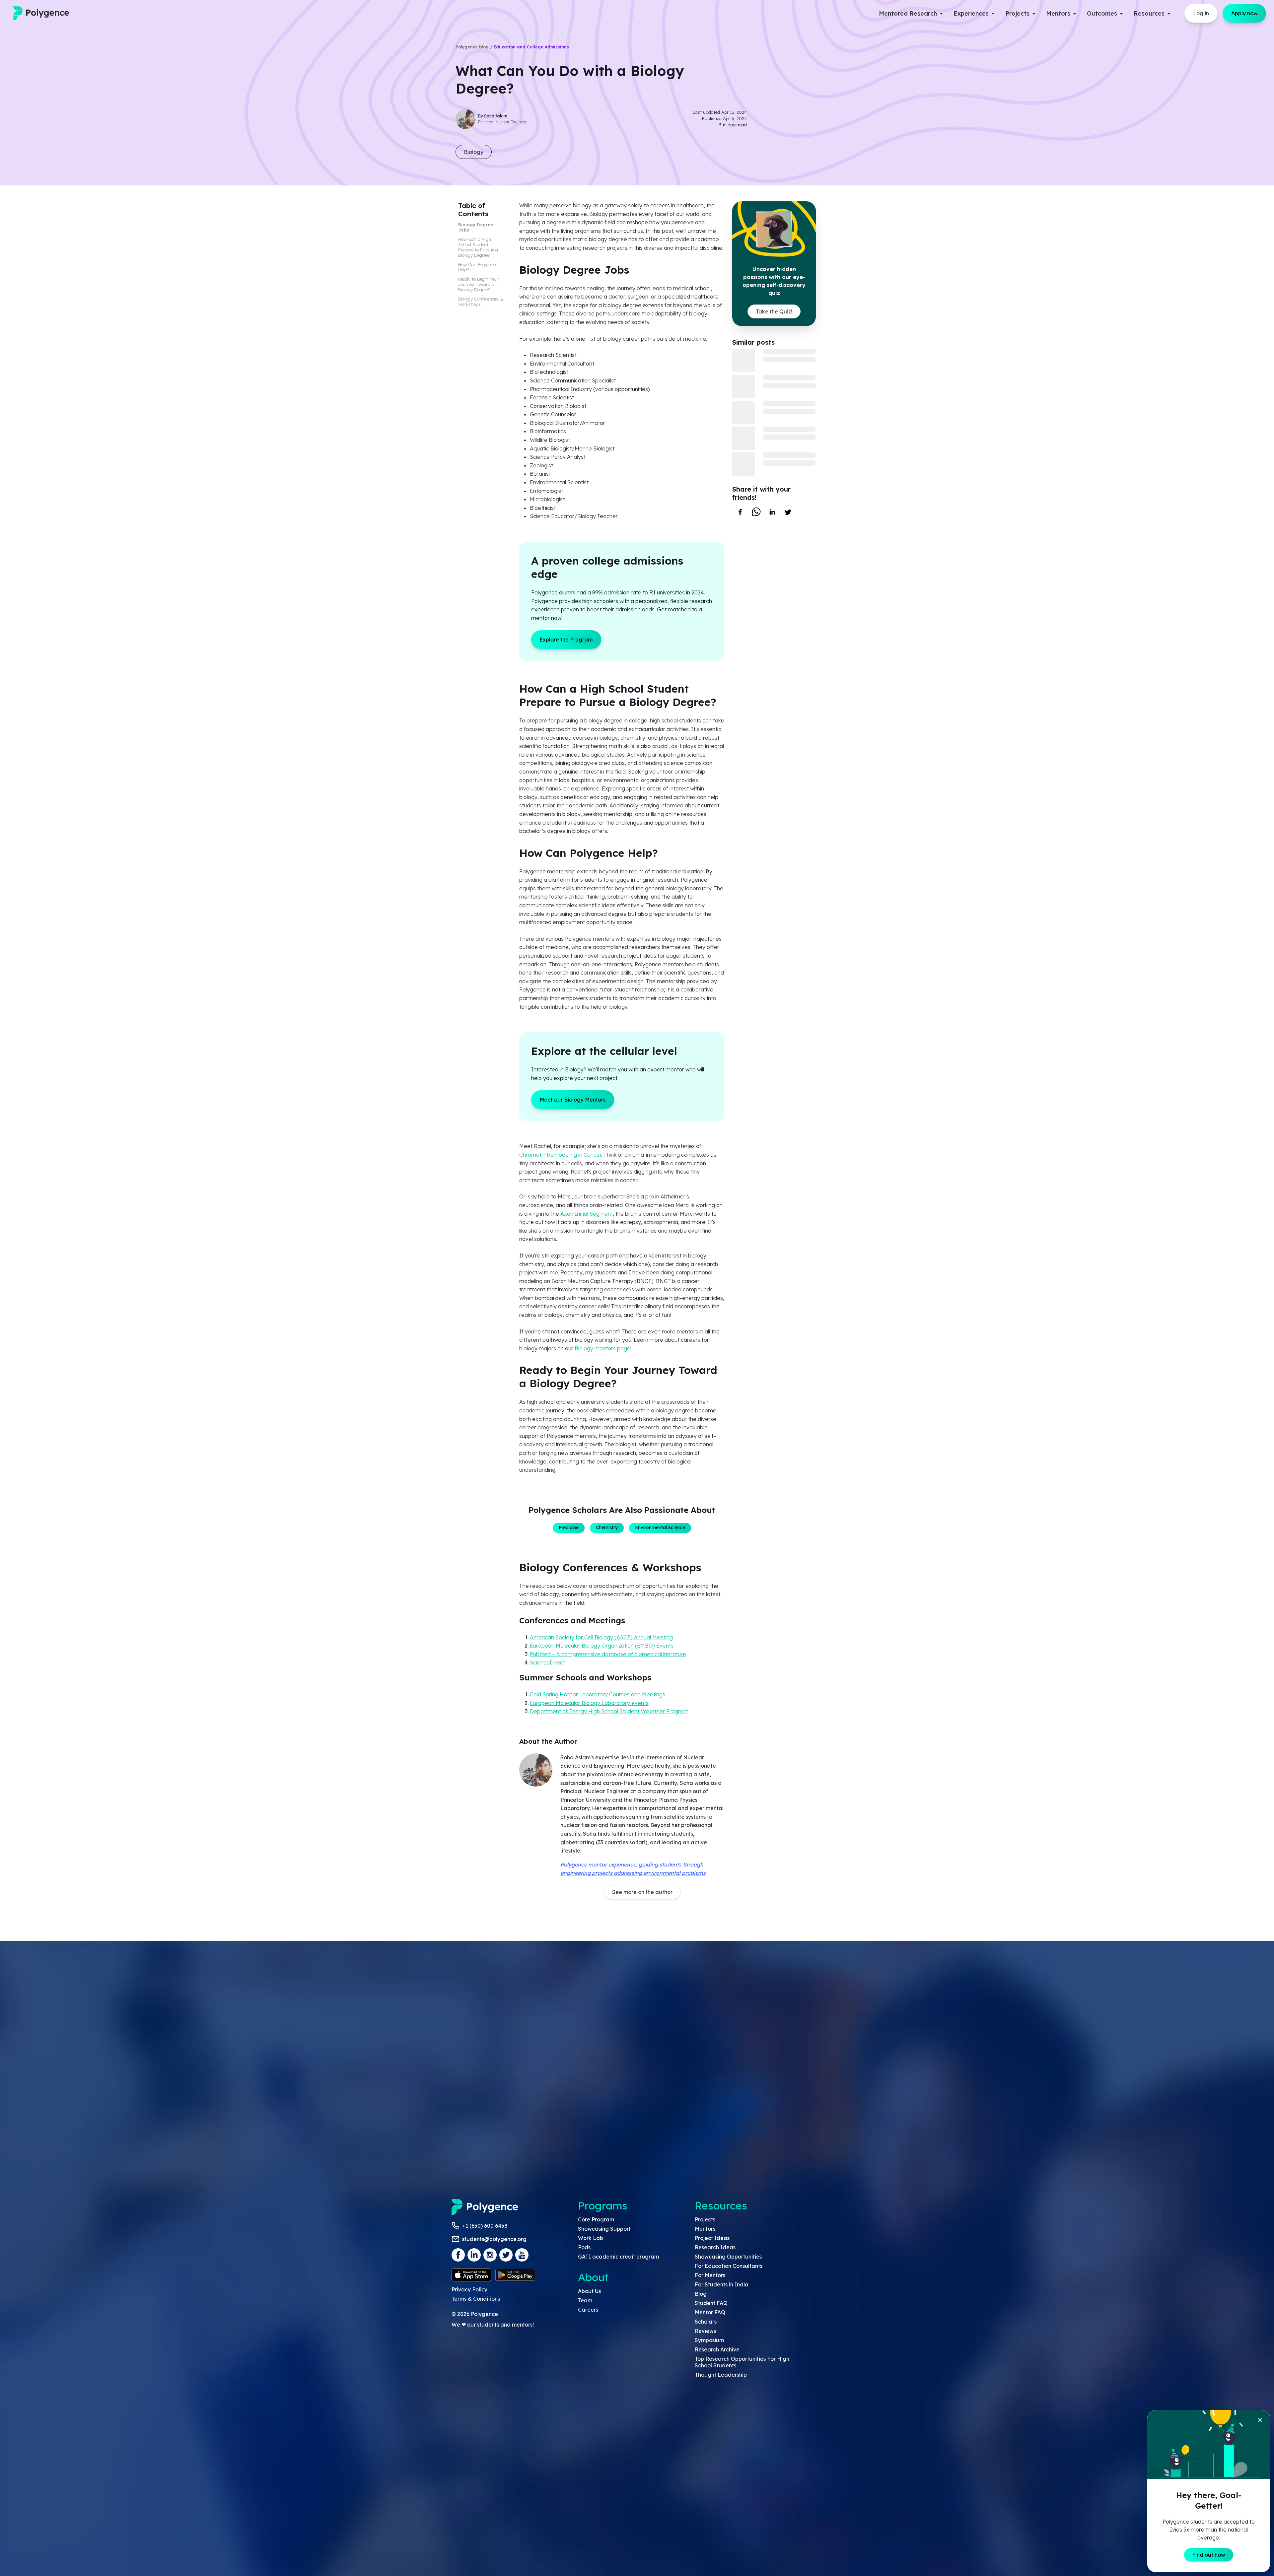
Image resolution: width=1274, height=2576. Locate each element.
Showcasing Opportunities (728, 2257)
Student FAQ (711, 2303)
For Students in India (722, 2284)
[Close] (1260, 2420)
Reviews (705, 2331)
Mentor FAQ (710, 2312)
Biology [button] (474, 152)
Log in (1201, 13)
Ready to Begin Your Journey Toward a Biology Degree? (479, 284)
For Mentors (710, 2275)
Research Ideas (715, 2247)
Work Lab (591, 2238)
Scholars (706, 2322)
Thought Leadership (721, 2375)
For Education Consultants (729, 2266)
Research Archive (717, 2349)
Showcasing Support (604, 2229)
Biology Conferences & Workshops (481, 302)
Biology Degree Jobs (476, 227)
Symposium (709, 2340)
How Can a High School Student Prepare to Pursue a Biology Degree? (478, 247)
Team (585, 2300)
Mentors (705, 2229)
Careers (588, 2310)
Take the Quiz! (774, 311)
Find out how (1209, 2555)
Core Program (596, 2219)
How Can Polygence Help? (478, 267)
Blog (701, 2294)
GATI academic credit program (618, 2257)
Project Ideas (712, 2238)
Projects (705, 2219)
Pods (584, 2247)
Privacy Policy (469, 2289)
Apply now (1244, 13)
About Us (589, 2291)
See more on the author (642, 1892)
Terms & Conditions (476, 2299)
